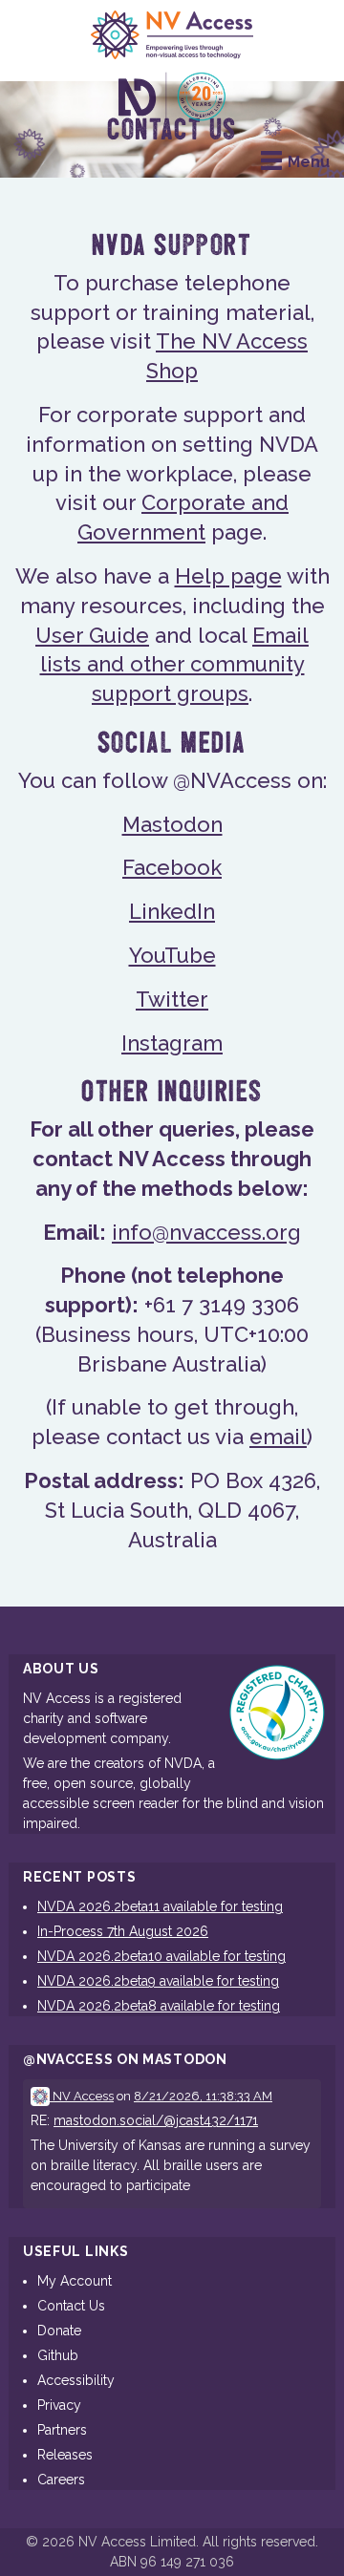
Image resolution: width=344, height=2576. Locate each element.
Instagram (172, 1043)
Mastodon (172, 824)
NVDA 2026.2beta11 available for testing (160, 1906)
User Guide (92, 635)
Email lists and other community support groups (175, 665)
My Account (75, 2281)
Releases (65, 2455)
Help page (228, 576)
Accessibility (76, 2380)
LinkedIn (172, 911)
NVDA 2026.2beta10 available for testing (161, 1956)
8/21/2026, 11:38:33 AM (203, 2096)
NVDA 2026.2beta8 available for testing (159, 2006)
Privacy (59, 2405)
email (278, 1437)
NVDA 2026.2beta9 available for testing (158, 1981)
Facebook (172, 867)
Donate (59, 2331)
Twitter (172, 999)
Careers (61, 2480)
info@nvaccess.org (206, 1232)
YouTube (172, 955)
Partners (62, 2430)
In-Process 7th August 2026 (123, 1931)
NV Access (82, 2096)
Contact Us (71, 2306)
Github (58, 2355)
